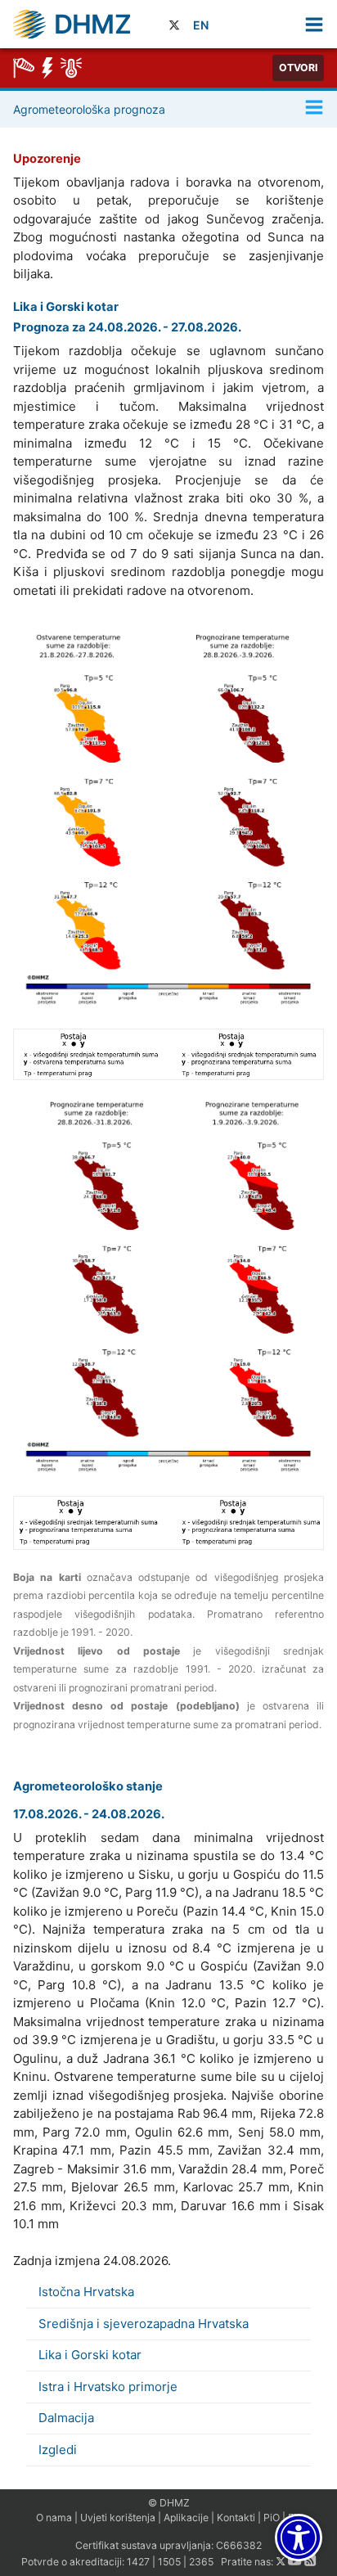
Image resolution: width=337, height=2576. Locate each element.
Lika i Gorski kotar (90, 2355)
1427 (138, 2562)
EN (201, 25)
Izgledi (58, 2450)
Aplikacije (186, 2517)
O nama (54, 2517)
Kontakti (236, 2517)
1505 (169, 2562)
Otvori (298, 68)
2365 (201, 2562)
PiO (272, 2517)
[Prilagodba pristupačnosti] (299, 2538)
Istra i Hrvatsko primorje (108, 2387)
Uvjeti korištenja (118, 2517)
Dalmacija (66, 2418)
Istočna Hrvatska (86, 2292)
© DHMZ (169, 2503)
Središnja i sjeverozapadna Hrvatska (144, 2324)
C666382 (239, 2545)
